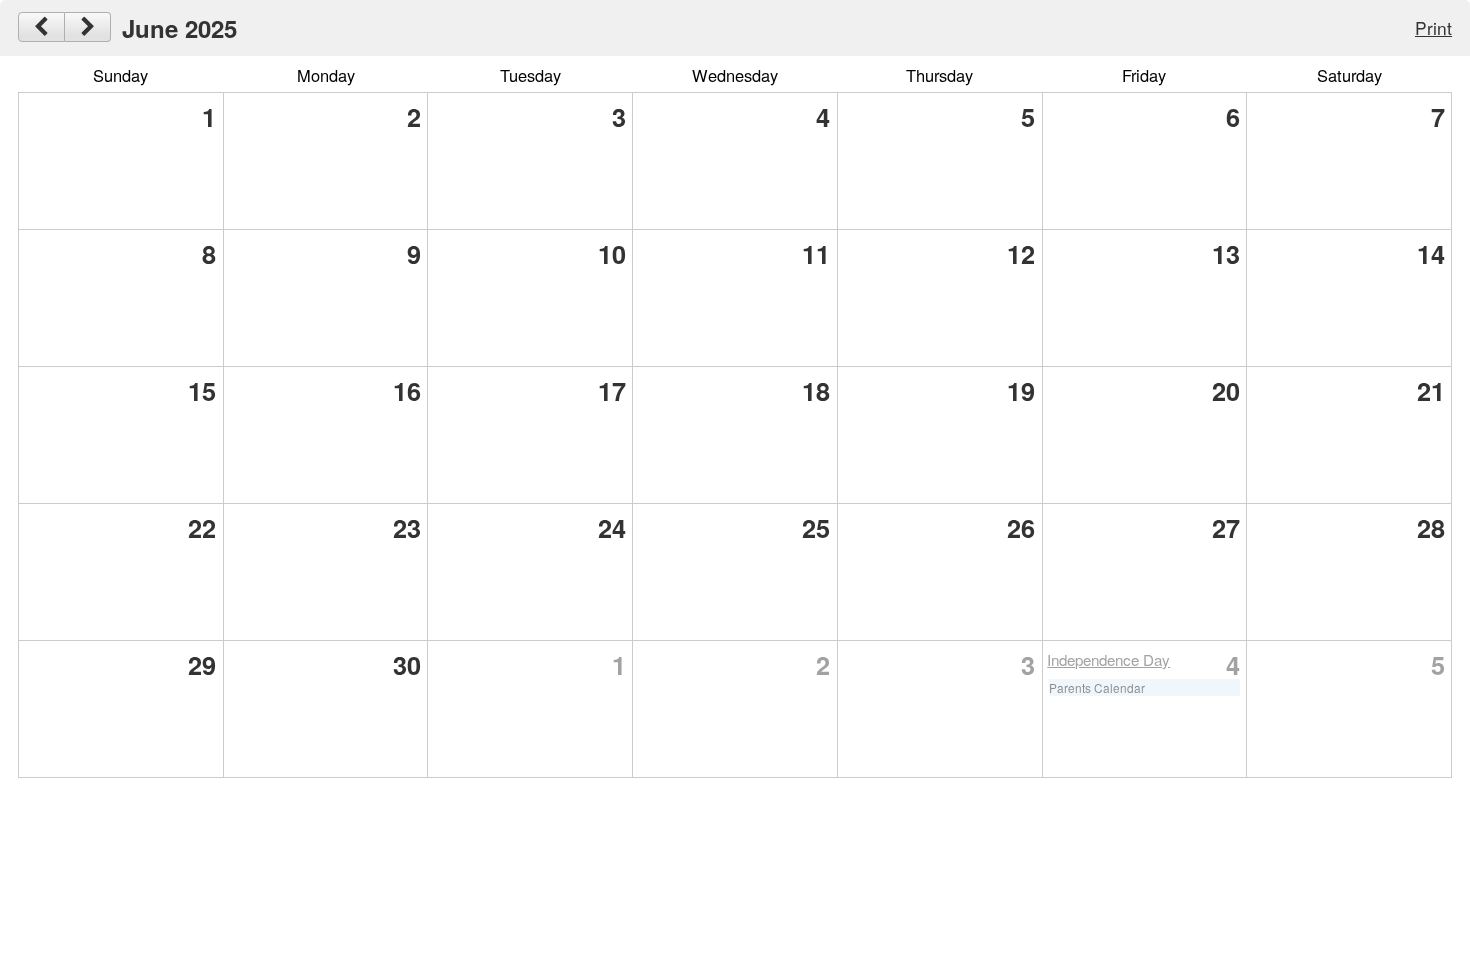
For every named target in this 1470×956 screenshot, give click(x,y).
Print (1433, 27)
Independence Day (1108, 659)
